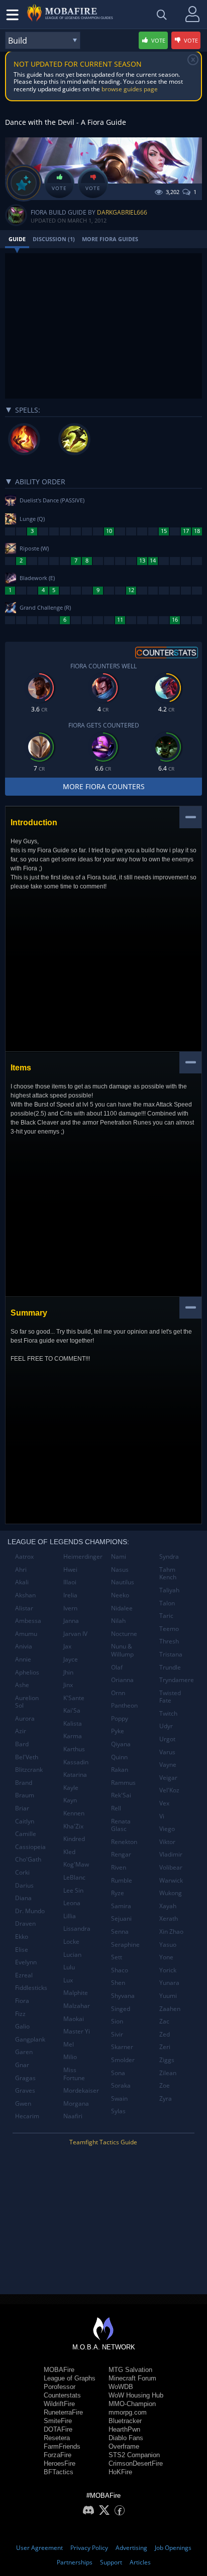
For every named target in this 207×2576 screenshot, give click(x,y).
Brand (24, 1783)
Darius (24, 1885)
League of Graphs (70, 2378)
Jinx (68, 1685)
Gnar (22, 2065)
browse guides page (130, 89)
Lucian (72, 1955)
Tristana (171, 1654)
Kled (69, 1852)
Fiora (22, 2001)
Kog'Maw (76, 1864)
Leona (72, 1903)
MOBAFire (59, 2370)
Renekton (124, 1842)
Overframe (124, 2446)
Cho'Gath (28, 1859)
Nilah (118, 1621)
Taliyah (169, 1590)
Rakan (120, 1770)
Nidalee (122, 1608)
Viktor (167, 1842)
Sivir (117, 2034)
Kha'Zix (73, 1826)
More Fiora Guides (110, 239)
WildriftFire (59, 2404)
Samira (121, 1906)
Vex (164, 1803)
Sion (117, 2021)
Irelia (70, 1595)
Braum (25, 1795)
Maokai (74, 2019)
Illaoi (70, 1582)
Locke (71, 1942)
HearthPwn (124, 2429)
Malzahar (77, 2006)
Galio (22, 2026)
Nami (119, 1556)
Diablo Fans (126, 2438)
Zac (164, 2021)
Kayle (71, 1788)
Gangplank (30, 2039)
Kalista (73, 1723)
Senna (120, 1931)
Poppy (120, 1718)
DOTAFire (58, 2429)
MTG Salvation (130, 2370)
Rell (116, 1808)
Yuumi (168, 1996)
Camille (26, 1834)
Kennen (74, 1813)
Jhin (68, 1672)
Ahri (21, 1570)
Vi (162, 1816)
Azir (21, 1731)
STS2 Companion (134, 2455)
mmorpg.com (128, 2412)
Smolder (123, 2060)
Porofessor (60, 2387)
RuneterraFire (63, 2412)
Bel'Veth (27, 1757)
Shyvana (123, 1996)
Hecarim (27, 2116)
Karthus (74, 1749)
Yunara (169, 1983)
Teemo (169, 1629)
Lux (68, 1980)
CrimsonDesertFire (136, 2463)
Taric (166, 1616)
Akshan (25, 1595)
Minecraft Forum (132, 2378)
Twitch (168, 1713)
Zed (165, 2034)
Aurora (25, 1718)
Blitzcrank (29, 1770)
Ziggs (167, 2060)
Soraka (121, 2085)
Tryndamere (177, 1680)
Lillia (70, 1916)
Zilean (168, 2073)
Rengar (121, 1854)
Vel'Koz (169, 1790)
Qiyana (121, 1744)
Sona (118, 2073)
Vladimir (171, 1854)
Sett (117, 1957)
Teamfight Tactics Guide (103, 2142)
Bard (22, 1744)
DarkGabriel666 (122, 212)
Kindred (74, 1839)
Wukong (171, 1893)
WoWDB (121, 2387)
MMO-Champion (132, 2404)
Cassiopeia (30, 1847)
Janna (71, 1621)
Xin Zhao (171, 1931)
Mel (69, 2044)
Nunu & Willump (122, 1650)
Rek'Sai (121, 1795)
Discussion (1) (54, 239)
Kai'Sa (72, 1710)
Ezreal (24, 1975)
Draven (25, 1923)
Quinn (119, 1757)
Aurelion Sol (27, 1702)
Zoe (165, 2085)
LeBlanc (74, 1877)
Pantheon (124, 1705)
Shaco (120, 1970)
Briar (22, 1808)
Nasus (120, 1570)
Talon (167, 1603)
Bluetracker (125, 2421)
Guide (17, 239)
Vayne (168, 1765)
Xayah (168, 1906)
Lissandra (77, 1928)
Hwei (70, 1570)
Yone (166, 1957)
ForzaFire (58, 2455)
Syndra (169, 1556)
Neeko (120, 1595)
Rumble (122, 1880)
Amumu (26, 1634)
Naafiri (73, 2116)
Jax (67, 1646)
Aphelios (27, 1672)
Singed (121, 2009)
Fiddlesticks (31, 1988)
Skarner (122, 2047)
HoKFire (120, 2472)
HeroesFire (60, 2463)
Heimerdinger (83, 1556)
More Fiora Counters (104, 786)
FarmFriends (62, 2446)
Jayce (71, 1659)
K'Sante (74, 1698)
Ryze (118, 1893)
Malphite (76, 1993)
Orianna (122, 1680)
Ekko (22, 1937)
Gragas (25, 2078)
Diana (23, 1898)
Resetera (57, 2438)
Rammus (123, 1783)
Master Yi (77, 2031)
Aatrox (24, 1556)
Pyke (118, 1731)
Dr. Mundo (30, 1911)
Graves (25, 2090)
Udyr (166, 1726)
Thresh (169, 1641)
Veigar (168, 1778)
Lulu (69, 1967)
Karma (73, 1736)
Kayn (70, 1800)
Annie (23, 1659)
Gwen (23, 2103)
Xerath (169, 1918)
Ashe (22, 1685)
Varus (167, 1752)
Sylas (118, 2111)
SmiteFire (58, 2421)
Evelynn (26, 1962)
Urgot (167, 1739)
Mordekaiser (81, 2090)
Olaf (117, 1667)
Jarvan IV (75, 1634)
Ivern (70, 1608)
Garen (24, 2052)
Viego (167, 1829)
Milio (70, 2057)
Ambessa (28, 1621)
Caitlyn (25, 1821)
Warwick (171, 1880)
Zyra (166, 2098)
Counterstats (62, 2395)
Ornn (118, 1693)
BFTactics (59, 2472)
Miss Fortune (74, 2074)
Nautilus (123, 1582)
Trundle (170, 1667)
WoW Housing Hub (136, 2395)
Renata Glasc (121, 1825)
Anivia (24, 1646)
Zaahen (170, 2009)
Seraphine (125, 1945)
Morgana (76, 2103)
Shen (118, 1983)
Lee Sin (73, 1890)
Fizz (20, 2014)
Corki (22, 1872)
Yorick (168, 1970)
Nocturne (124, 1634)
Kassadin (76, 1762)
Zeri (165, 2047)
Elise (22, 1950)
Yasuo (168, 1945)
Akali (22, 1582)
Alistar (24, 1608)
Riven (119, 1867)
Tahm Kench (168, 1574)
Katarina (75, 1775)
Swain (119, 2098)
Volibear (171, 1867)
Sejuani (121, 1918)
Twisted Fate (170, 1697)
